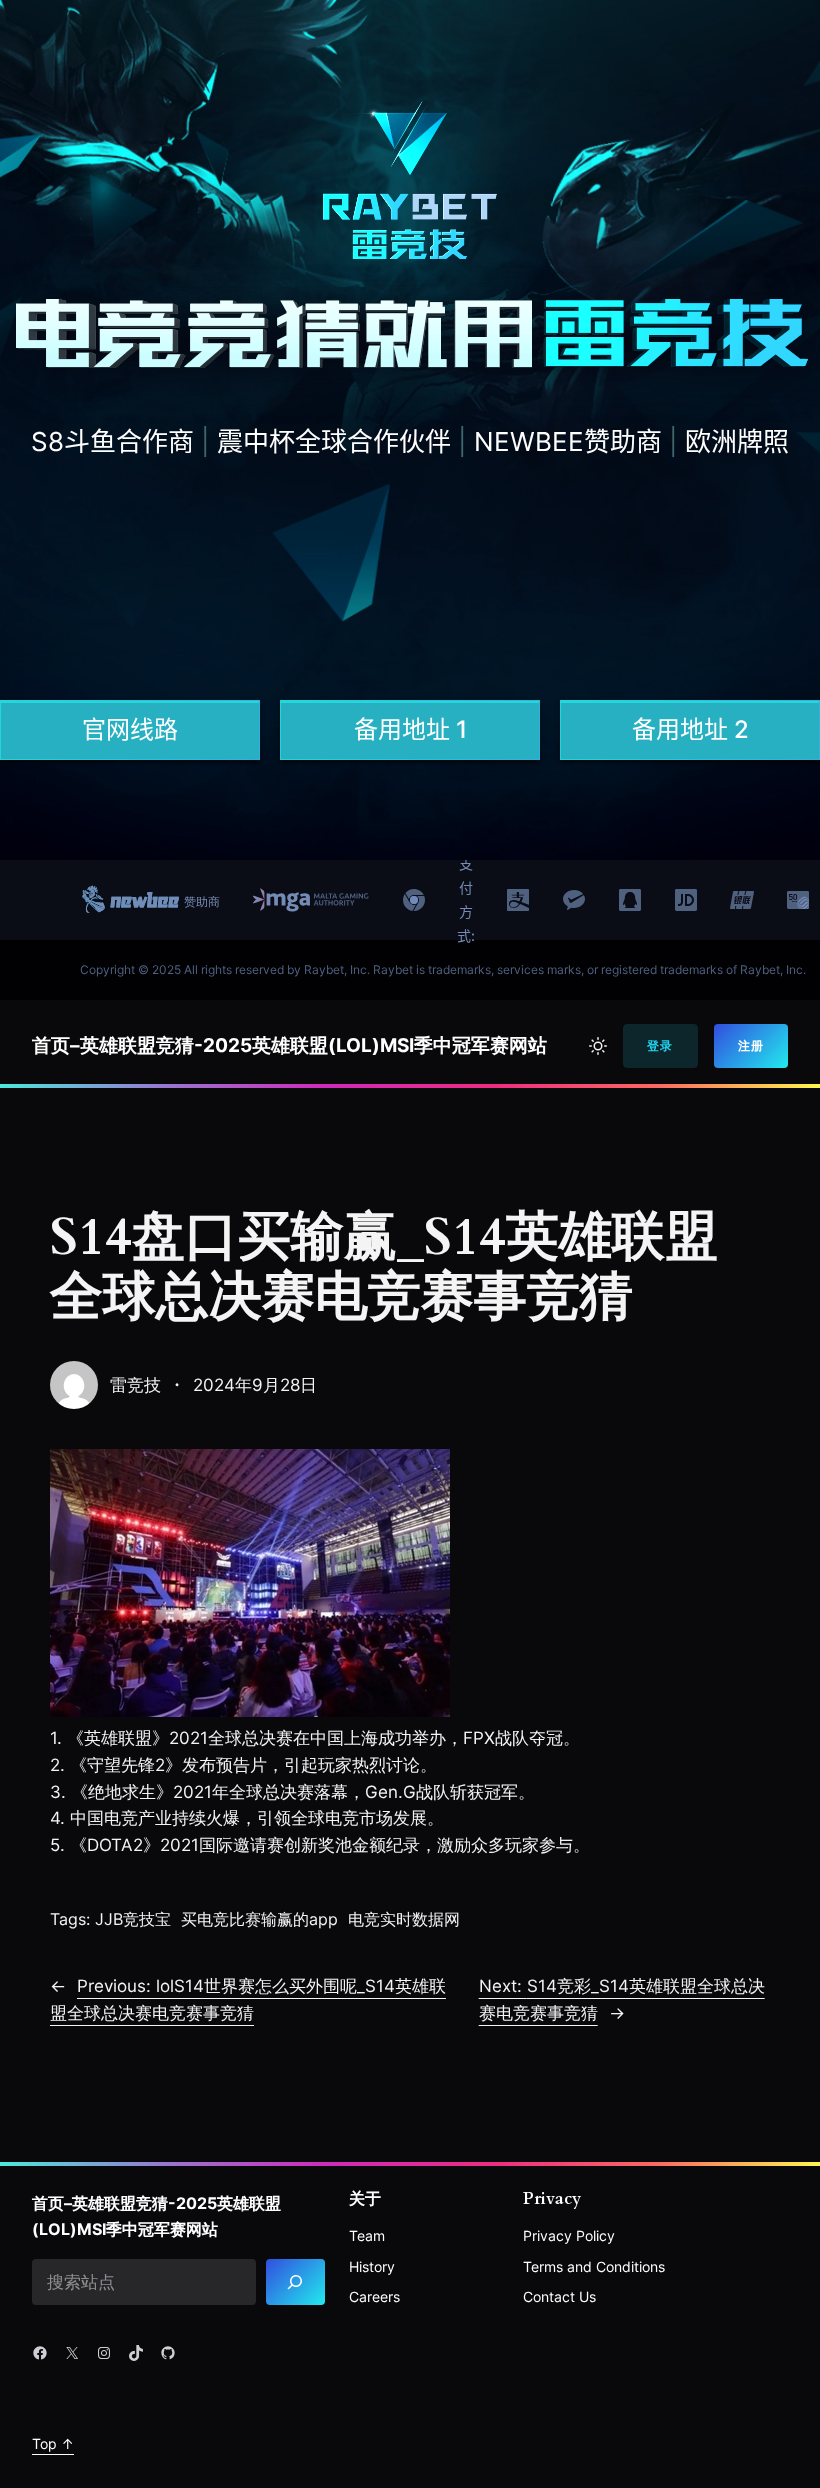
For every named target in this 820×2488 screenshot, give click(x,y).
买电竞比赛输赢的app (259, 1919)
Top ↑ (53, 2443)
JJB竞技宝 (133, 1919)
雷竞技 (135, 1385)
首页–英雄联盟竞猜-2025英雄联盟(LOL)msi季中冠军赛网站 (289, 1045)
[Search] (295, 2282)
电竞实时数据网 (404, 1919)
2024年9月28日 (255, 1385)
